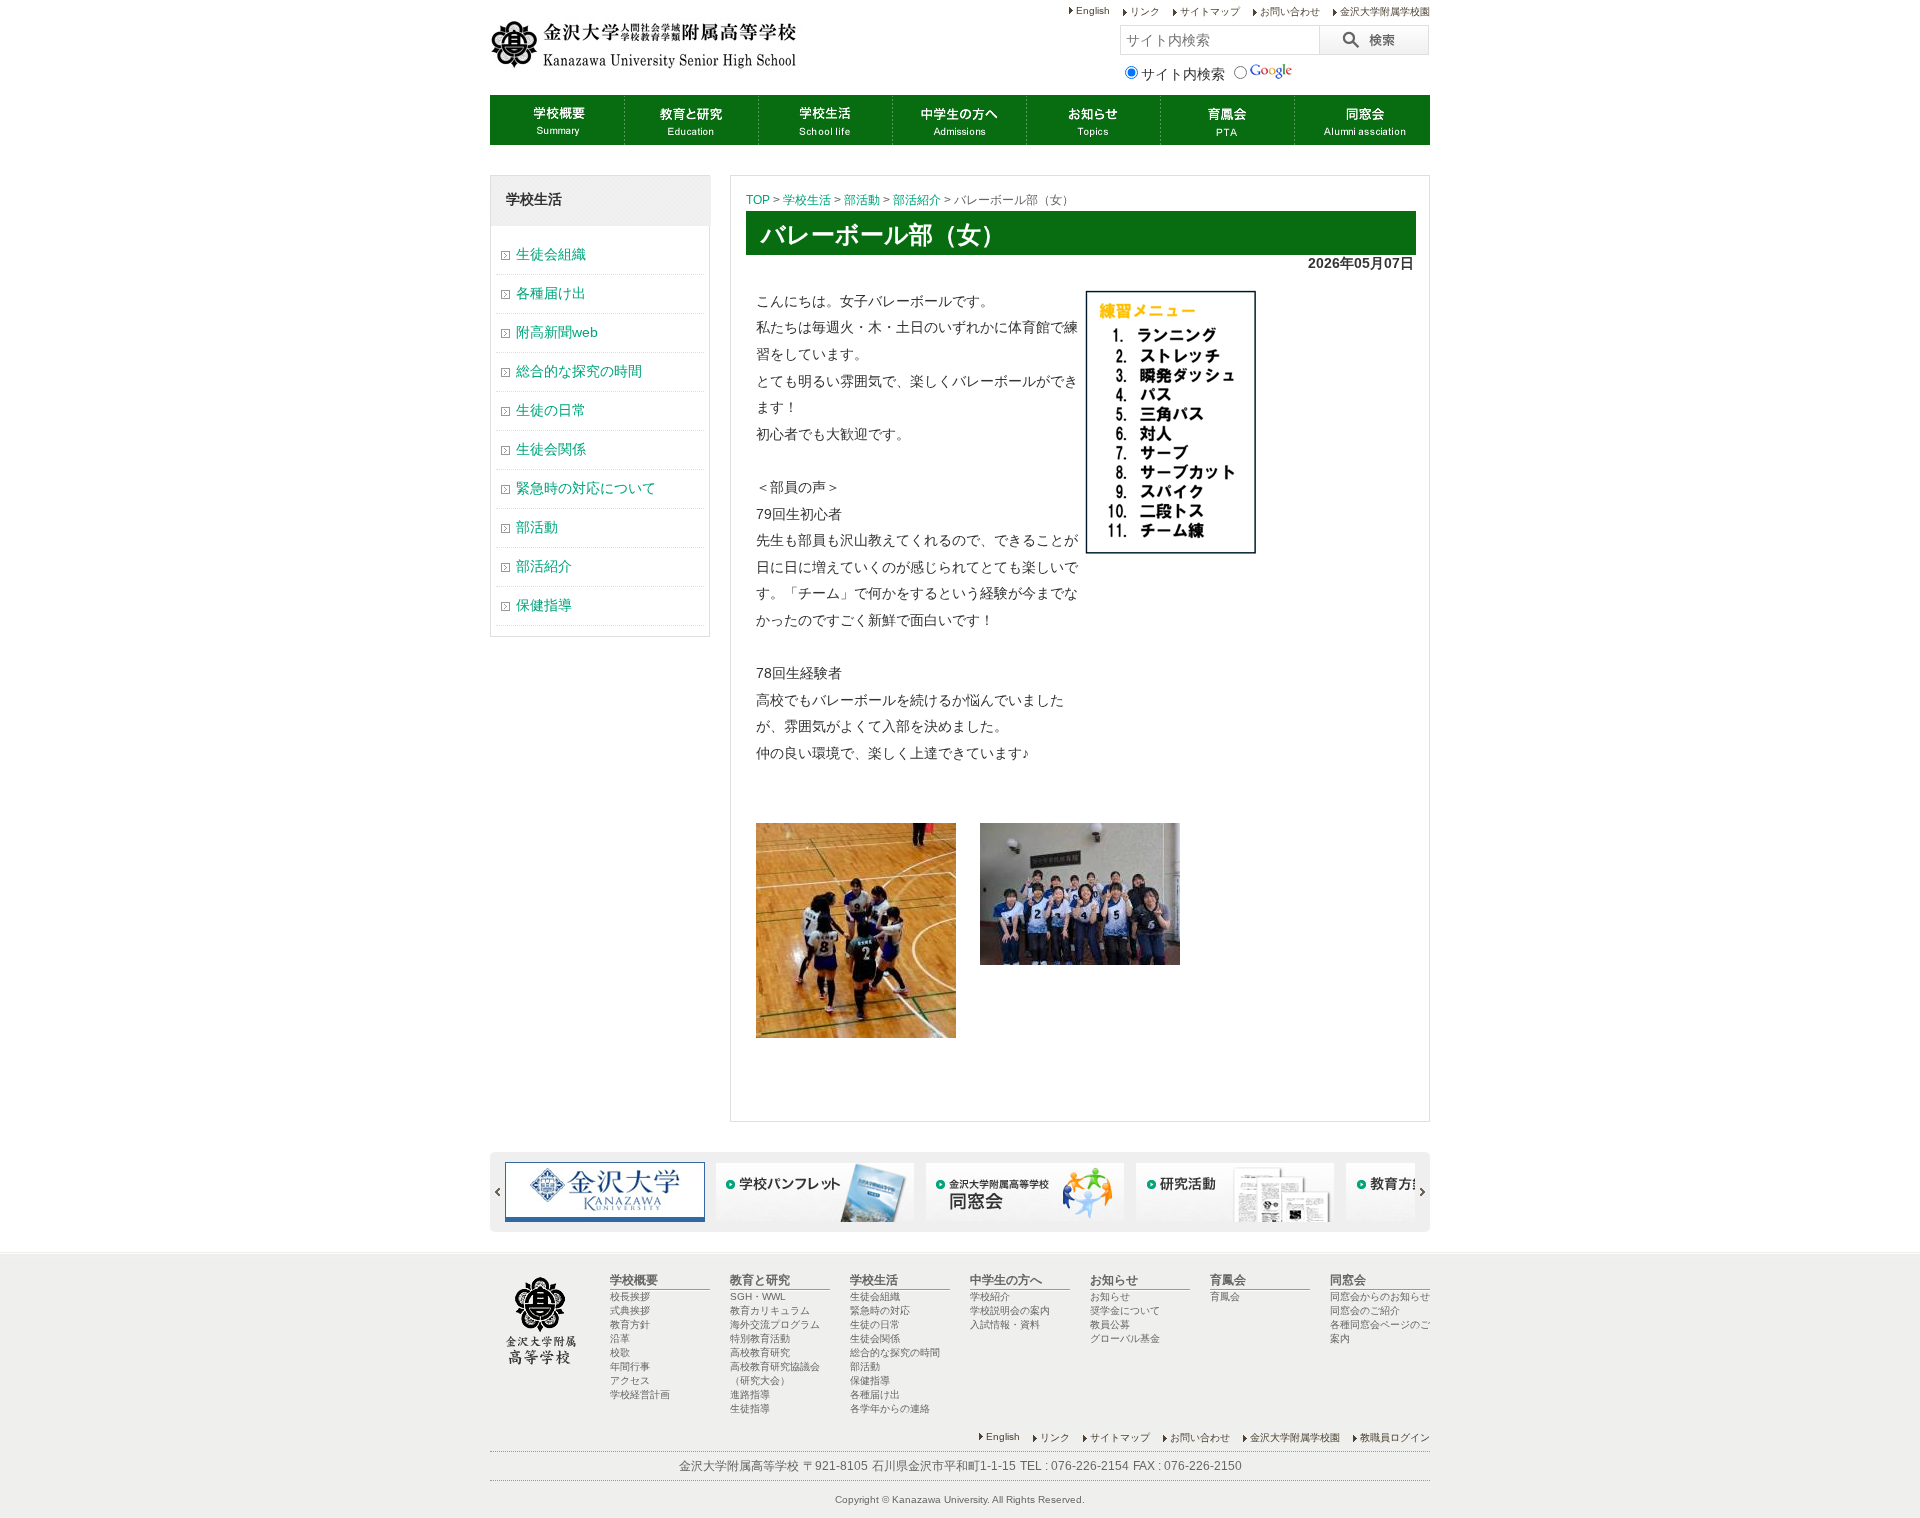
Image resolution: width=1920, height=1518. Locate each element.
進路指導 (750, 1394)
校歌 (620, 1352)
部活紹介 (917, 200)
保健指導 (544, 605)
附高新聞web (557, 332)
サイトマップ (1210, 11)
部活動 (862, 200)
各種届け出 (551, 293)
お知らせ (1093, 120)
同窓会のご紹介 (1365, 1310)
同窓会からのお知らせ (1380, 1296)
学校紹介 (990, 1296)
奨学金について (1125, 1310)
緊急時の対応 (880, 1310)
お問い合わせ (1290, 11)
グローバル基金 (1125, 1338)
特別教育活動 (760, 1338)
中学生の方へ (959, 120)
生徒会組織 (551, 254)
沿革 (620, 1338)
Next (1414, 1192)
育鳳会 (1227, 120)
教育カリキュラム (770, 1310)
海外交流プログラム (775, 1324)
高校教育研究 (760, 1352)
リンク (1145, 11)
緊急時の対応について (586, 488)
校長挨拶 (630, 1296)
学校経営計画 (640, 1394)
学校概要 (557, 120)
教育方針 (630, 1324)
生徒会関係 (551, 449)
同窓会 (1361, 120)
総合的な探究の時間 (579, 371)
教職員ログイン (1395, 1437)
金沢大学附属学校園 (1385, 11)
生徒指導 (750, 1408)
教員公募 (1110, 1324)
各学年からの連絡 (890, 1408)
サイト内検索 (1183, 74)
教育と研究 (691, 120)
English (1093, 10)
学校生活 (825, 120)
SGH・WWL (758, 1296)
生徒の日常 (551, 410)
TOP (758, 200)
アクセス (630, 1380)
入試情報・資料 (1005, 1324)
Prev (506, 1192)
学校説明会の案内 (1010, 1310)
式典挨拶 (630, 1310)
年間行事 (630, 1366)
